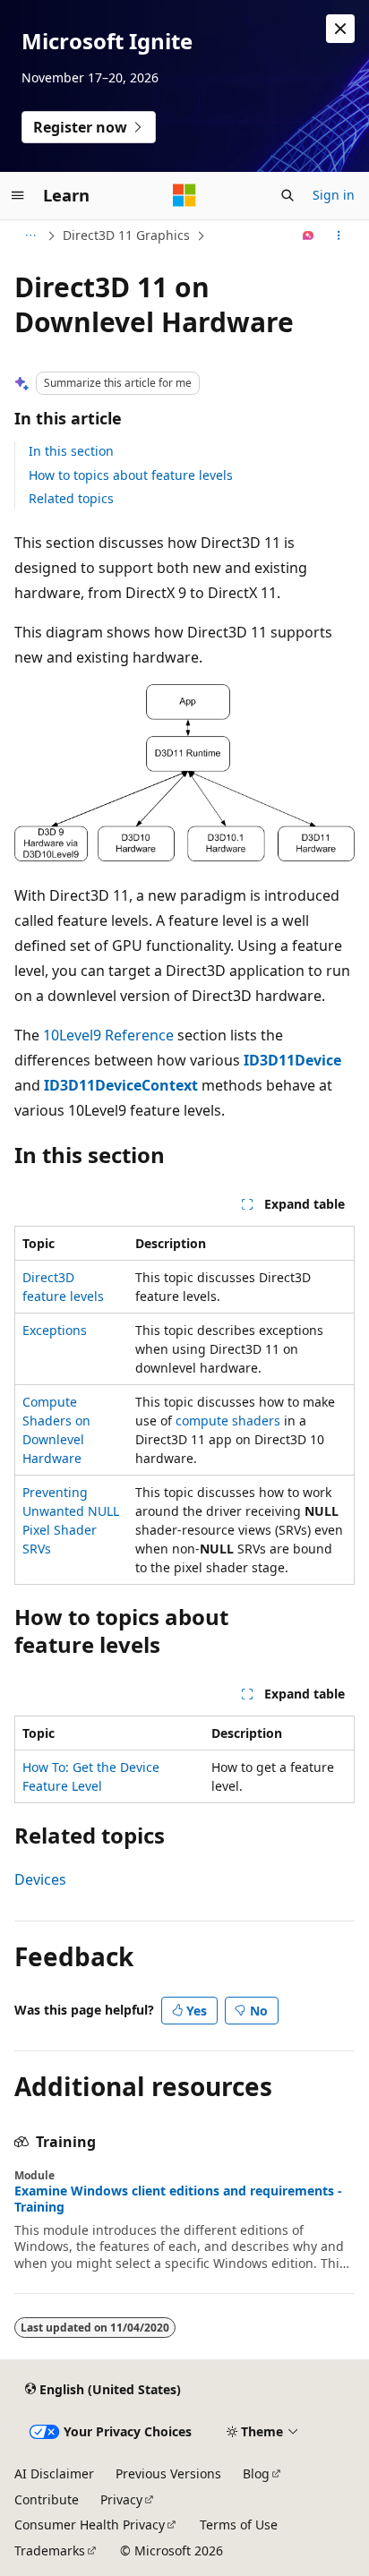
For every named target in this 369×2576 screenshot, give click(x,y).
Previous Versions (168, 2473)
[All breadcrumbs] (30, 235)
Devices (40, 1879)
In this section (71, 451)
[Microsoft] (184, 195)
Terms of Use (239, 2525)
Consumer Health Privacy (90, 2525)
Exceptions (55, 1330)
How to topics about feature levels (131, 475)
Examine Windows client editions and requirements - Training (178, 2199)
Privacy (121, 2499)
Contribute (47, 2499)
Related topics (71, 498)
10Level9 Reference (108, 1035)
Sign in (334, 195)
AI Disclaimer (54, 2473)
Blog (256, 2473)
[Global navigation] (18, 195)
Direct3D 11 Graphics (126, 235)
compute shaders (228, 1421)
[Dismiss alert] (340, 29)
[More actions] (339, 235)
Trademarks (50, 2550)
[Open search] (287, 195)
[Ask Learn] (309, 235)
